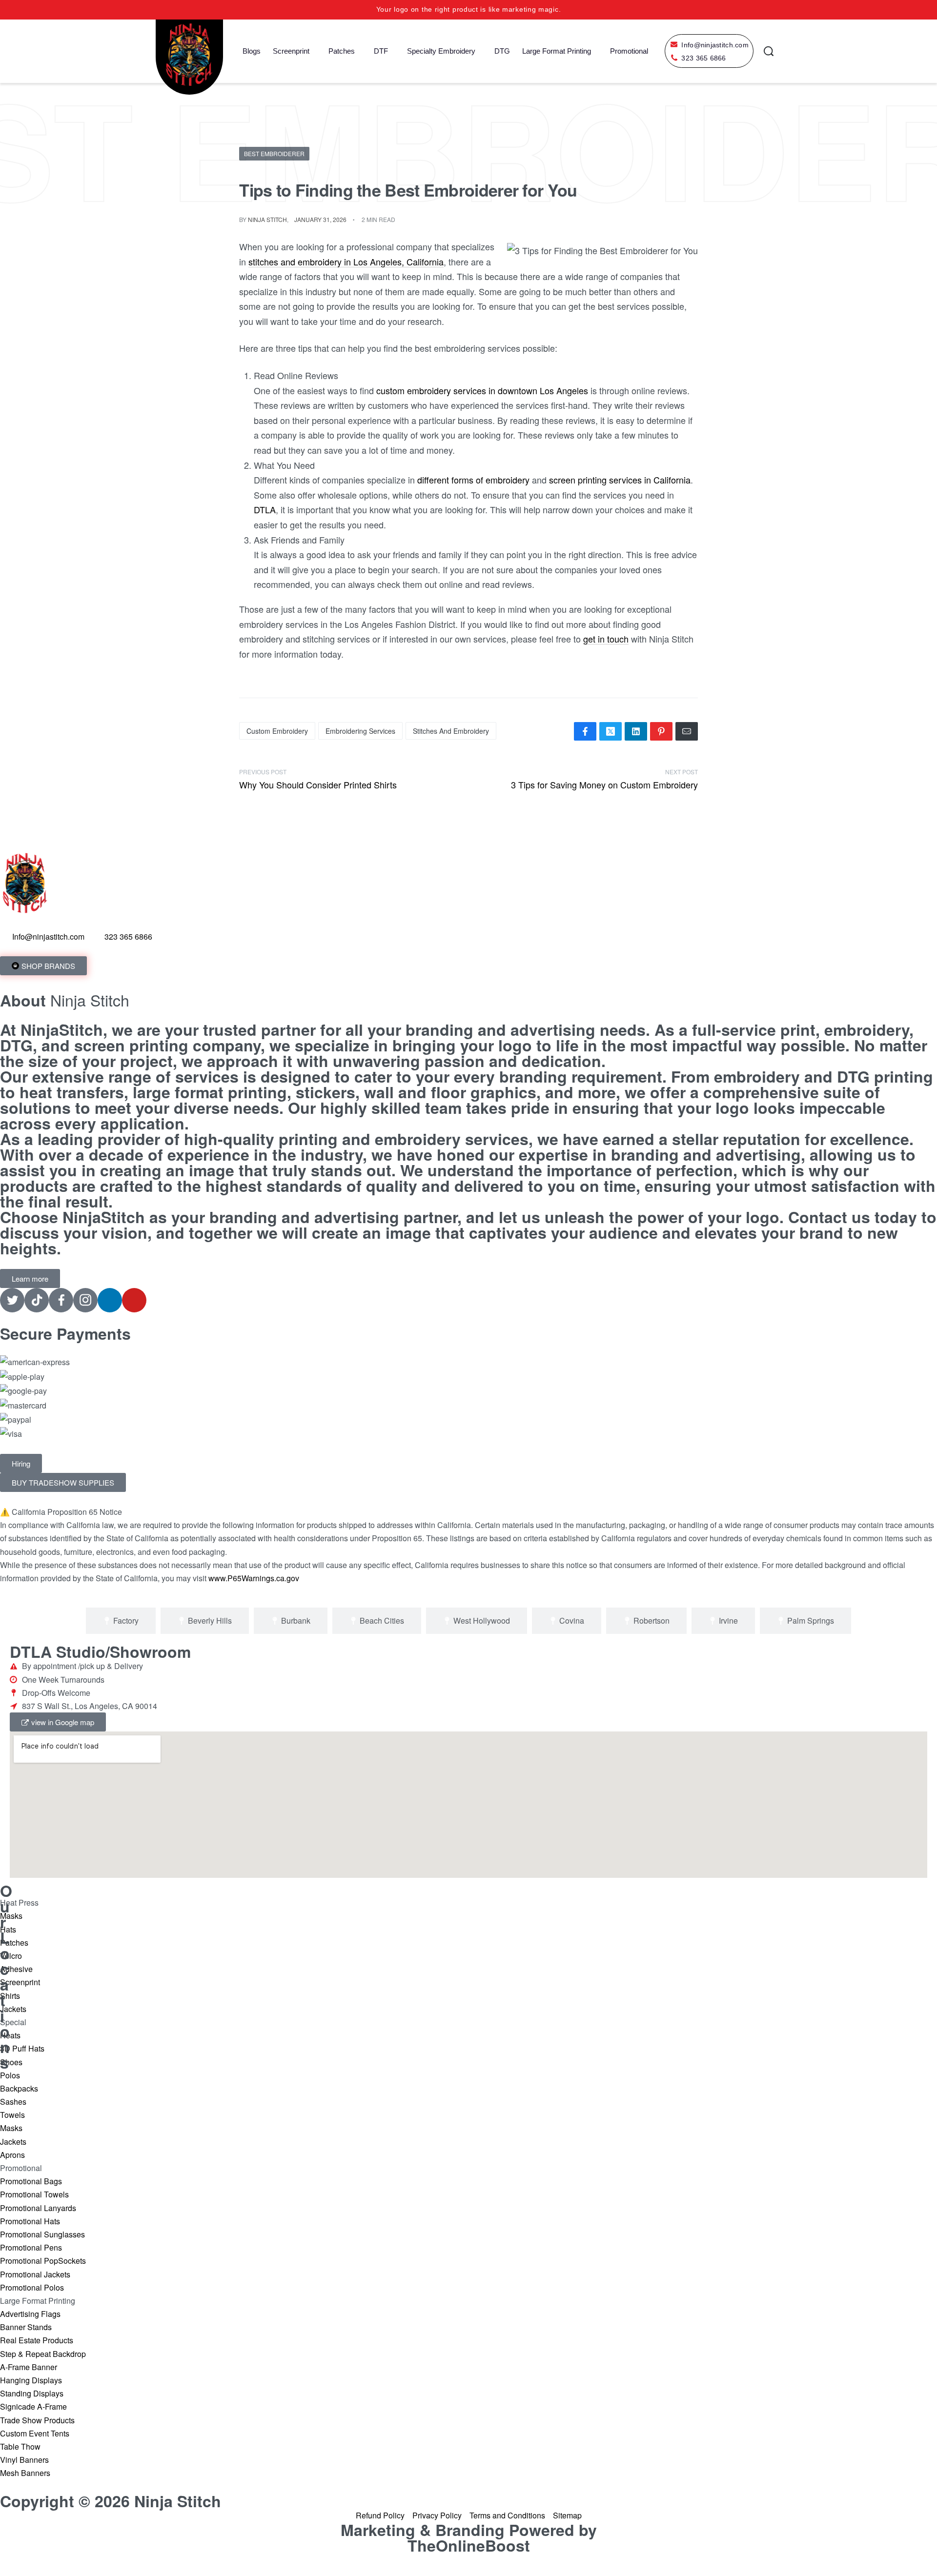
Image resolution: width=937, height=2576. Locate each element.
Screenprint (291, 51)
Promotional (629, 51)
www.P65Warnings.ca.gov (254, 1578)
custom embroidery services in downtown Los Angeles (482, 390)
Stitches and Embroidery (451, 731)
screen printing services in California (620, 480)
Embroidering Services (360, 731)
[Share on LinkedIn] (636, 731)
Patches (342, 51)
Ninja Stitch (267, 219)
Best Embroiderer (274, 153)
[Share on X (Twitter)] (611, 731)
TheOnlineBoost (469, 2545)
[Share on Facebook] (585, 731)
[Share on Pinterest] (661, 731)
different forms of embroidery (473, 480)
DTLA (265, 509)
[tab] (121, 1621)
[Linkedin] (110, 1300)
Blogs (252, 51)
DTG (502, 51)
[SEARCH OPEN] (769, 51)
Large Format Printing (557, 51)
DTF (381, 51)
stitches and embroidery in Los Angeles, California (346, 262)
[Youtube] (134, 1300)
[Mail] (687, 731)
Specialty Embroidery (441, 51)
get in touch (606, 639)
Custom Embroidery (277, 731)
